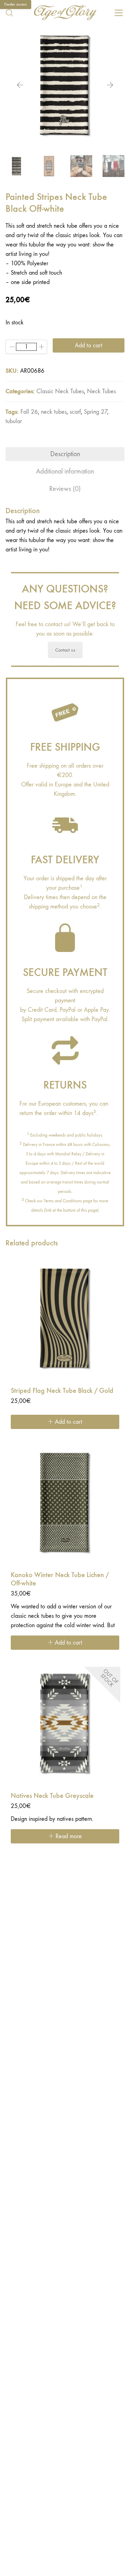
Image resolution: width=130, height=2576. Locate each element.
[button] (65, 1628)
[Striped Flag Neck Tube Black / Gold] (65, 1318)
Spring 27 (96, 412)
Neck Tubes (101, 391)
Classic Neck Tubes (60, 391)
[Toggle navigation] (119, 13)
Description (65, 454)
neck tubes (54, 412)
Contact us (65, 650)
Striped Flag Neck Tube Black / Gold (62, 1390)
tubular (14, 421)
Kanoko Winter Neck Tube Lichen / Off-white (60, 1579)
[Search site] (9, 13)
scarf (75, 412)
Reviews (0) (65, 489)
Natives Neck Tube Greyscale (52, 1795)
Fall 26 (29, 412)
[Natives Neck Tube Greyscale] (65, 1723)
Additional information (65, 471)
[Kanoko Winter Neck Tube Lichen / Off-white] (65, 1502)
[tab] (65, 454)
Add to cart (89, 345)
